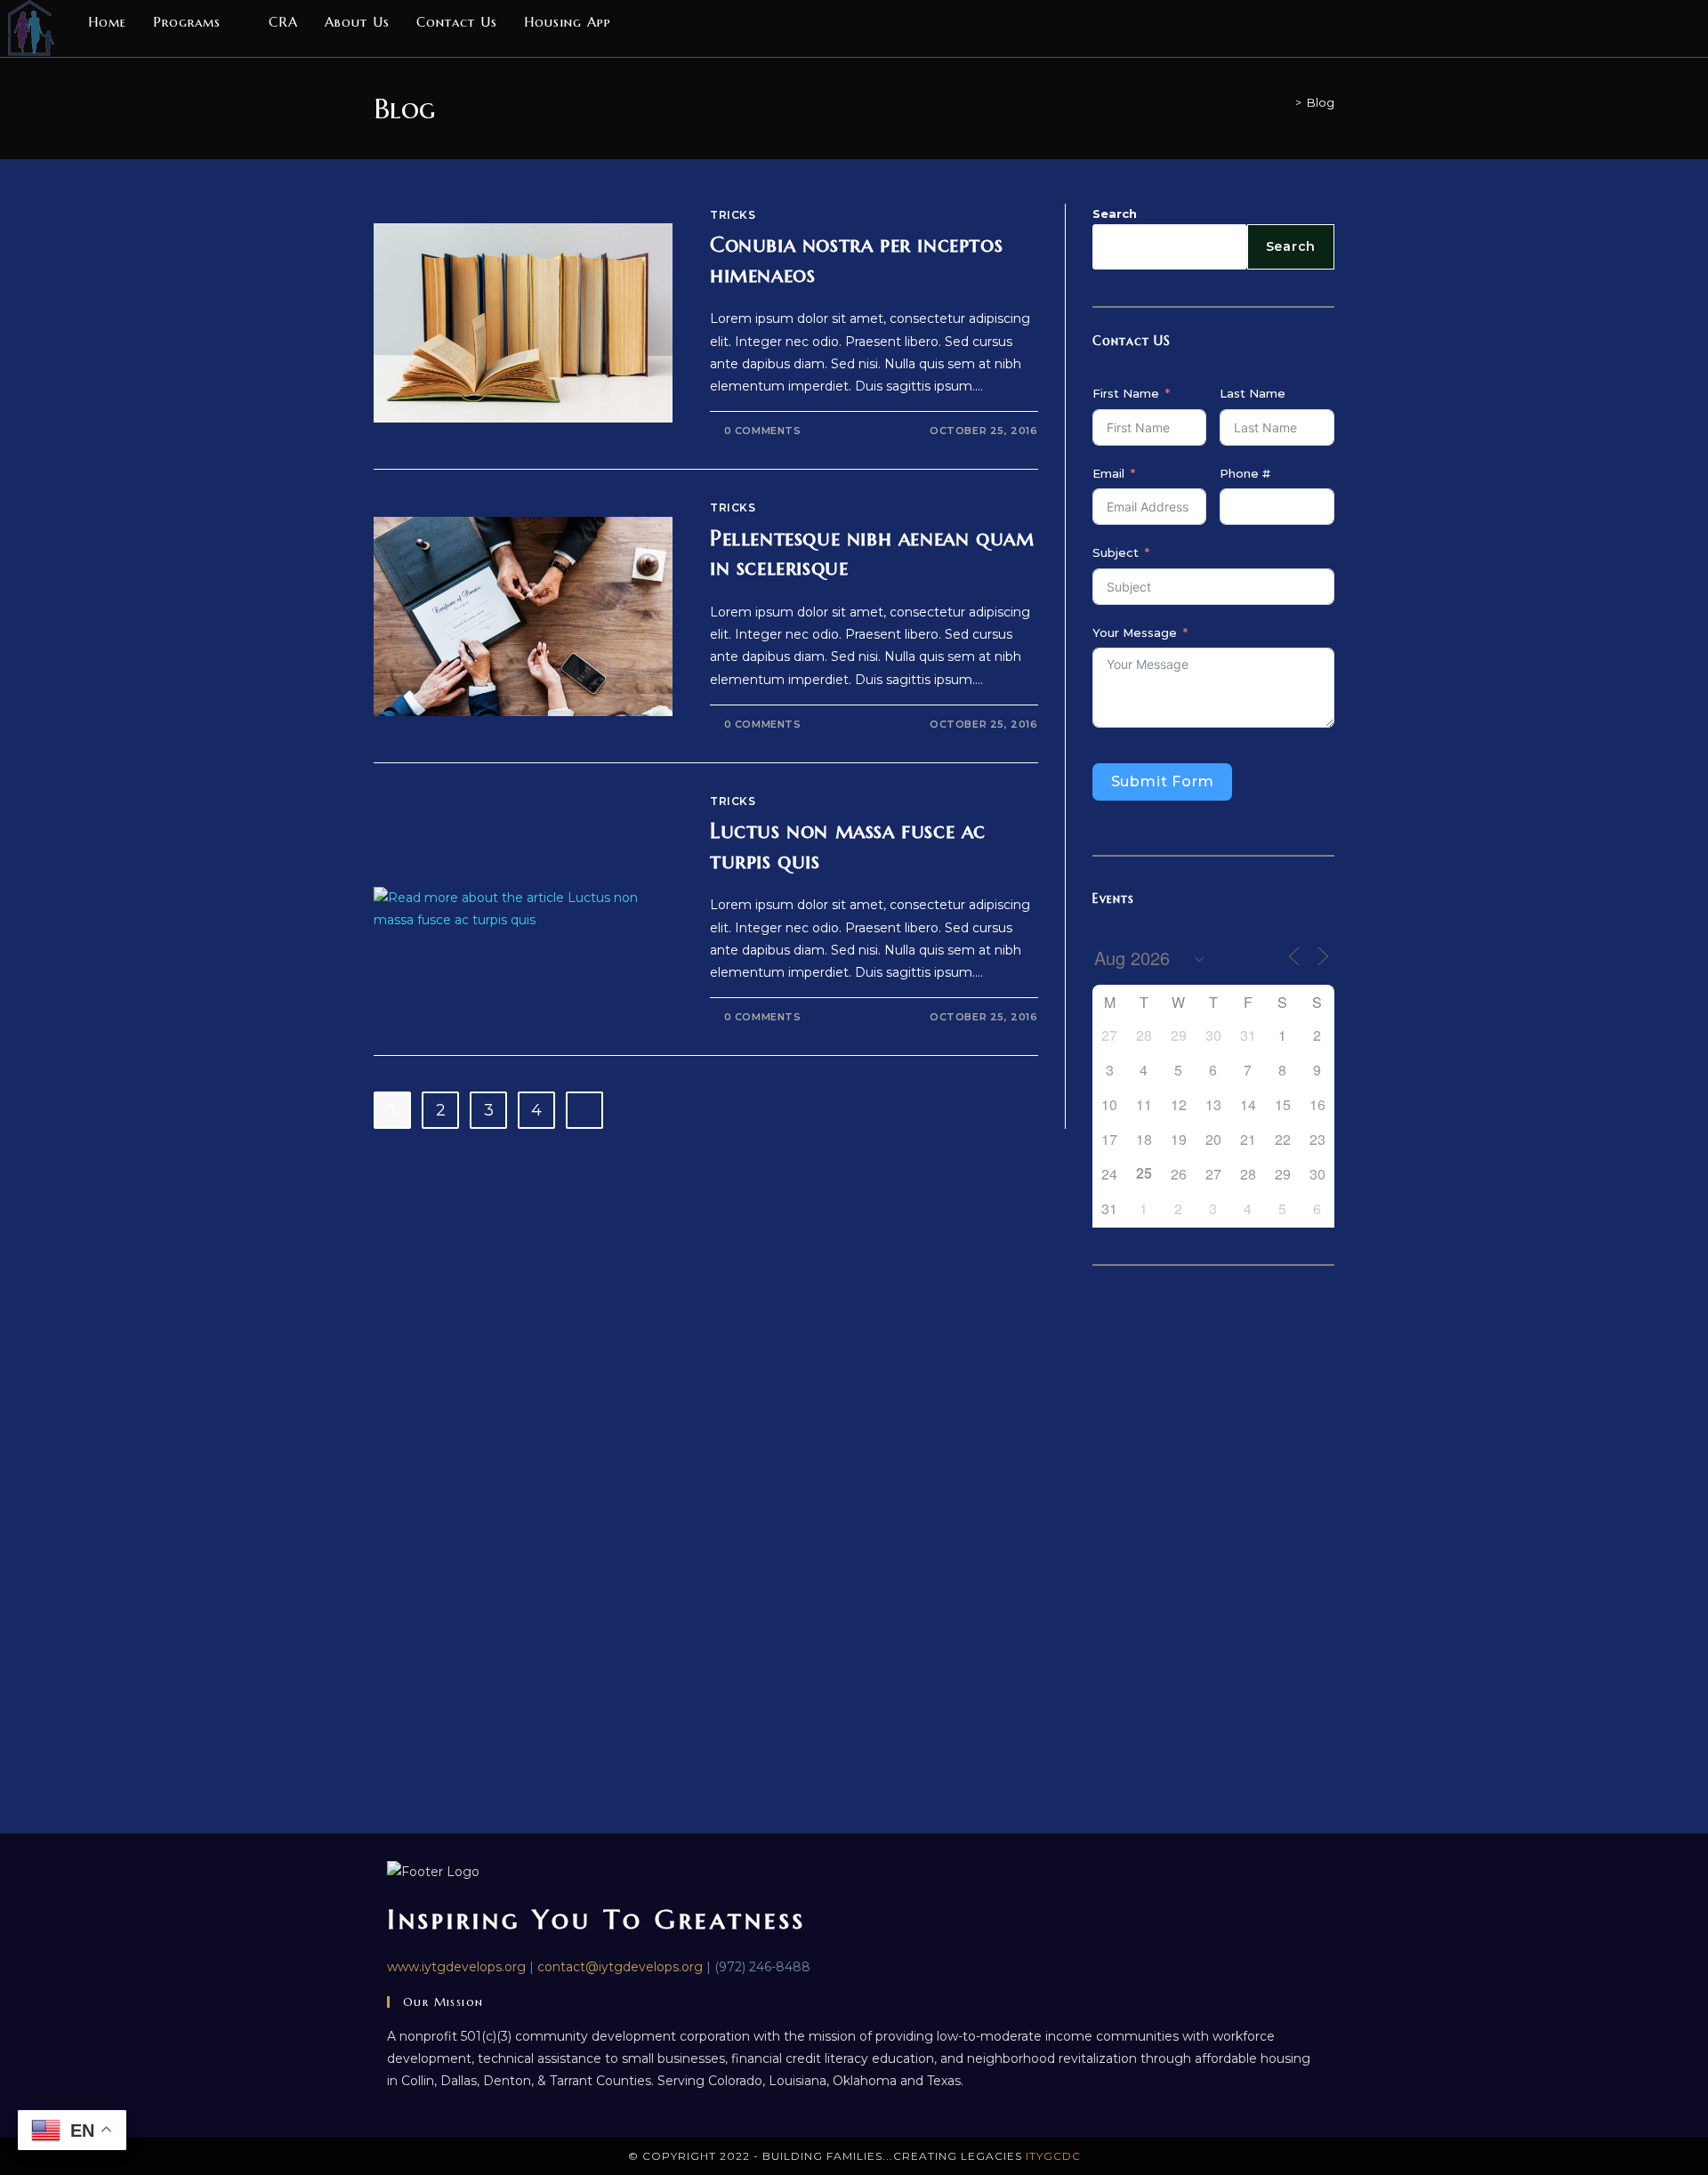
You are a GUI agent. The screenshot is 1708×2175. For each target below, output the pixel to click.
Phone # (1245, 473)
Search (1115, 213)
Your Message (1135, 632)
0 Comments (763, 431)
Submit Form (1163, 781)
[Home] (1285, 102)
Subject (1116, 552)
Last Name (1253, 393)
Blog (1321, 102)
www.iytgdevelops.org (456, 1967)
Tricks (733, 215)
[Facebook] (1650, 20)
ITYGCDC (1053, 2156)
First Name (1126, 393)
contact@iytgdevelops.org (620, 1967)
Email (1108, 473)
